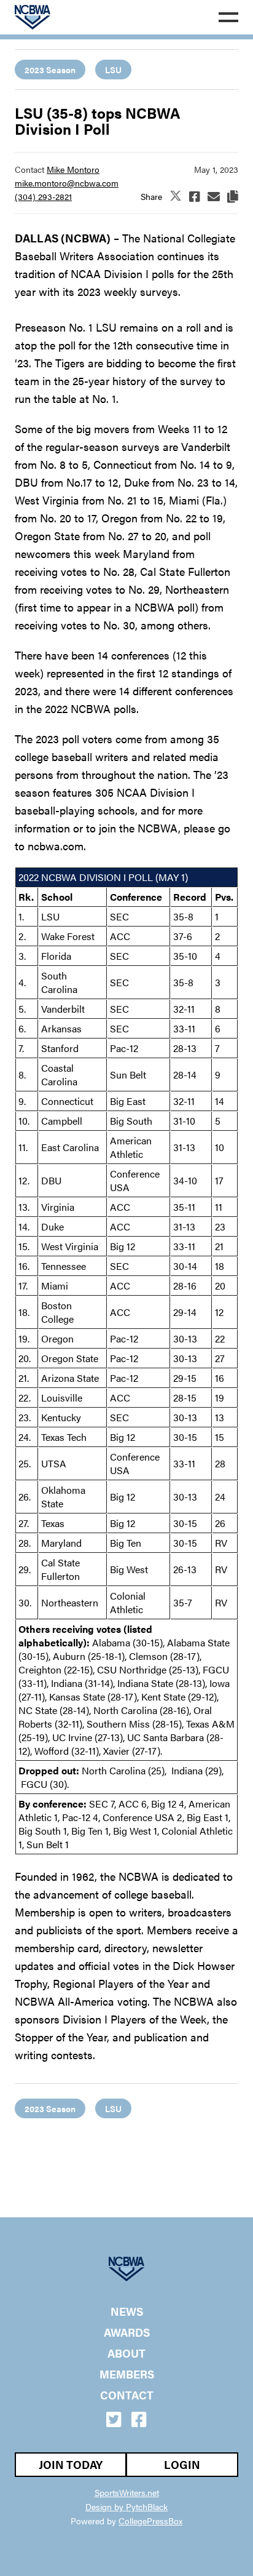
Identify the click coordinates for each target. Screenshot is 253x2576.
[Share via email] (214, 196)
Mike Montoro (73, 169)
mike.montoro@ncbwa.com (67, 183)
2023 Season (50, 70)
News (127, 2311)
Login (182, 2464)
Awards (127, 2332)
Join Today (71, 2464)
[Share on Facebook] (195, 196)
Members (127, 2374)
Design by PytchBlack (126, 2506)
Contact (127, 2395)
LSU (113, 70)
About (126, 2353)
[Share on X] (176, 197)
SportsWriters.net (127, 2492)
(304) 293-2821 (43, 196)
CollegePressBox (150, 2521)
